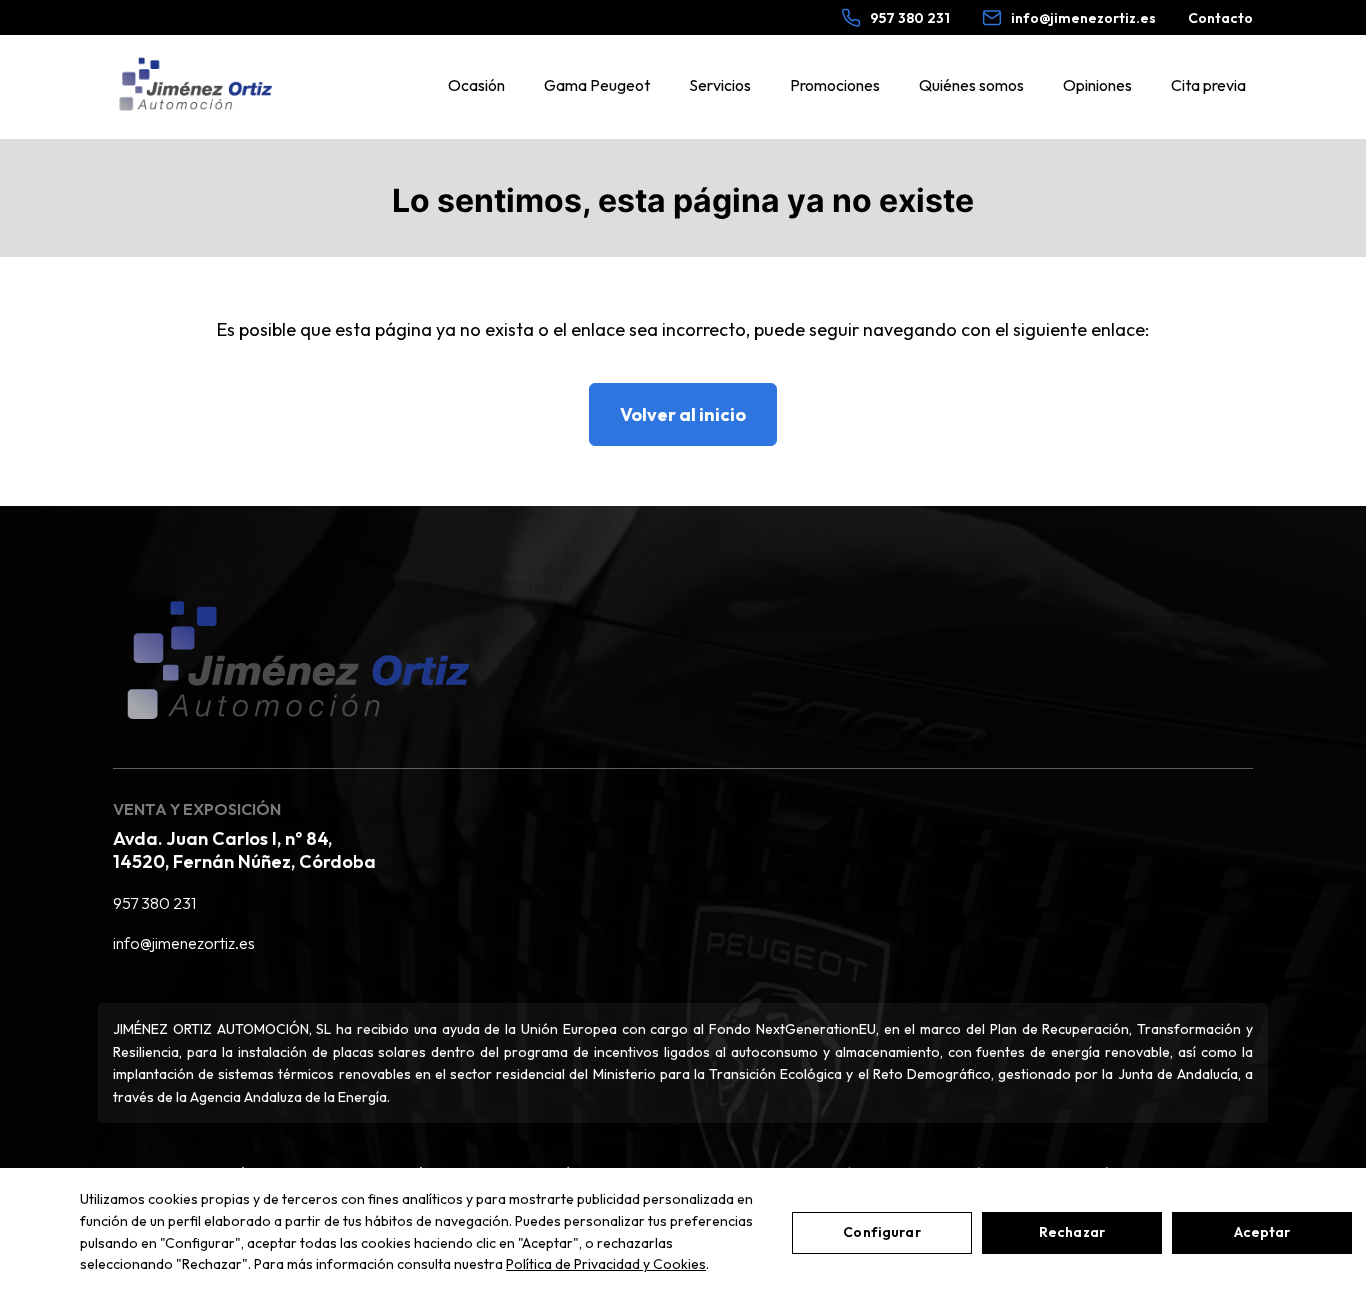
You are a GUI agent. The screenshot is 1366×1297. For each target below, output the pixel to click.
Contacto (1220, 18)
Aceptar (1262, 1232)
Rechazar (1072, 1232)
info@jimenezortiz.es (184, 943)
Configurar (881, 1232)
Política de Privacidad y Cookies (606, 1264)
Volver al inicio (683, 414)
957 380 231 (154, 903)
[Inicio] (195, 85)
